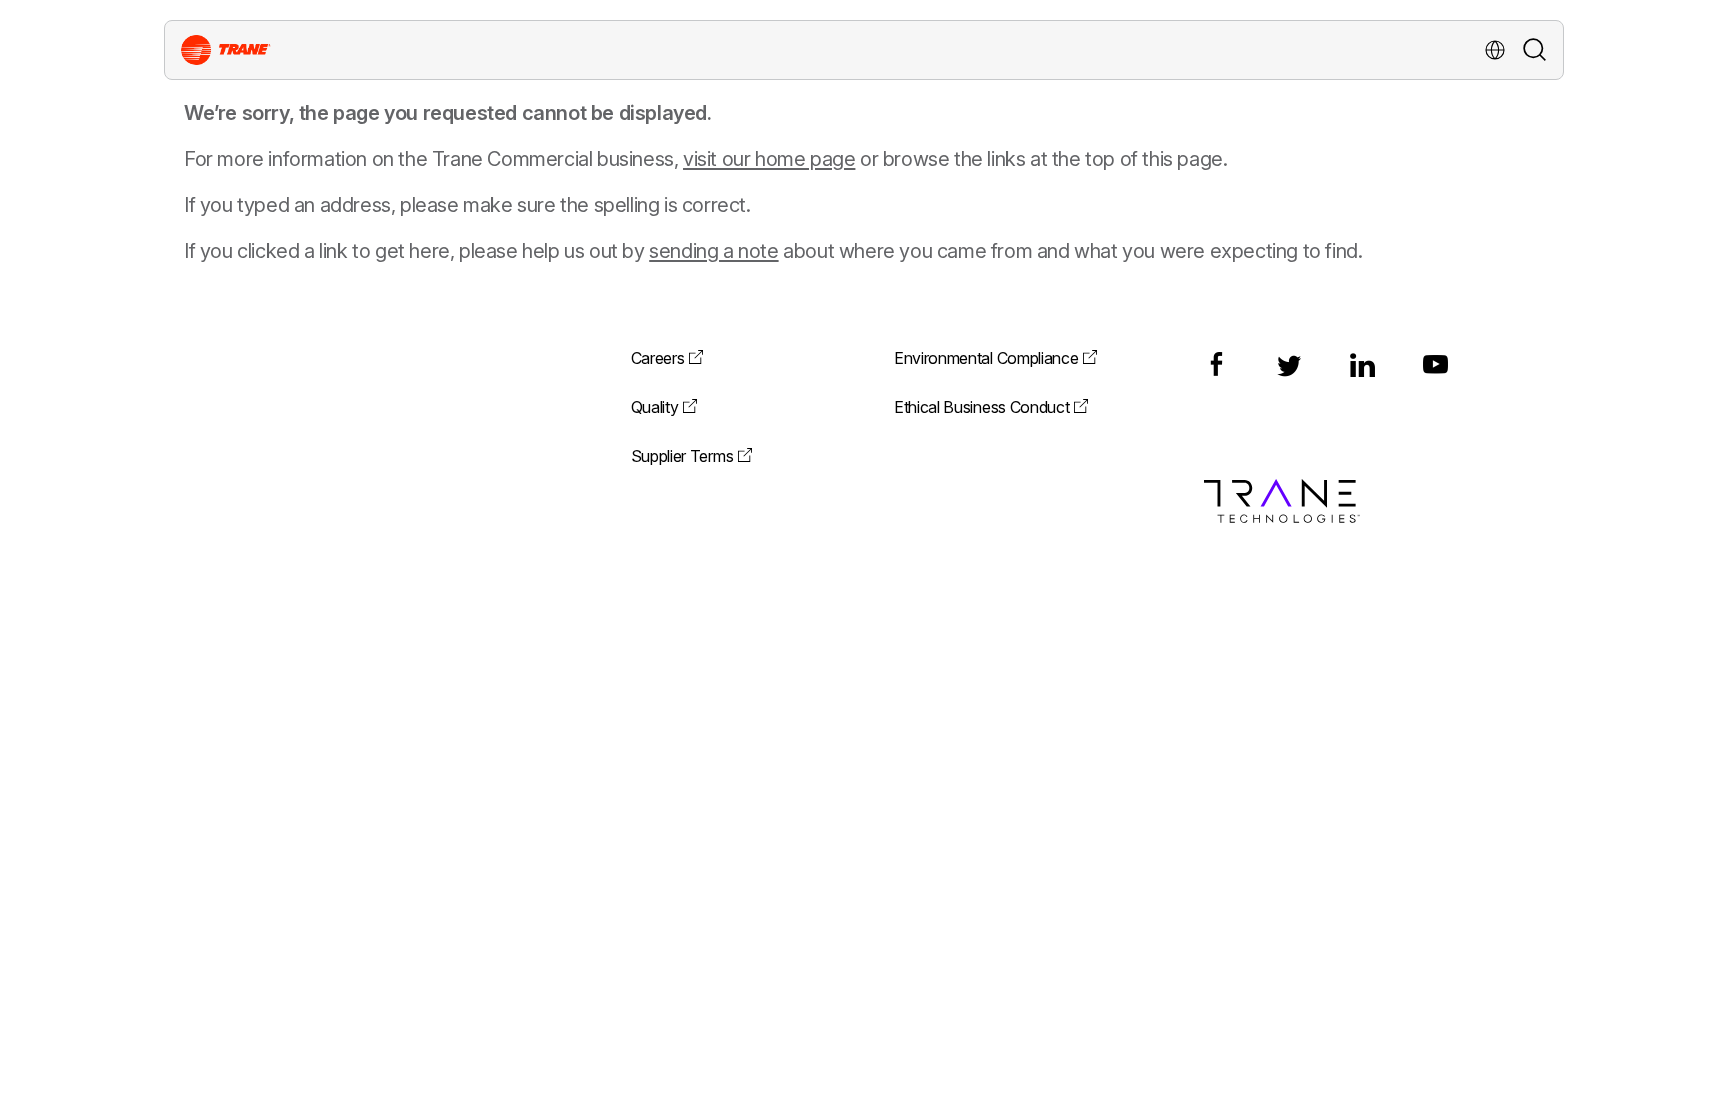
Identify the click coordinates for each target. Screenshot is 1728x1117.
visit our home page (769, 159)
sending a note (713, 251)
